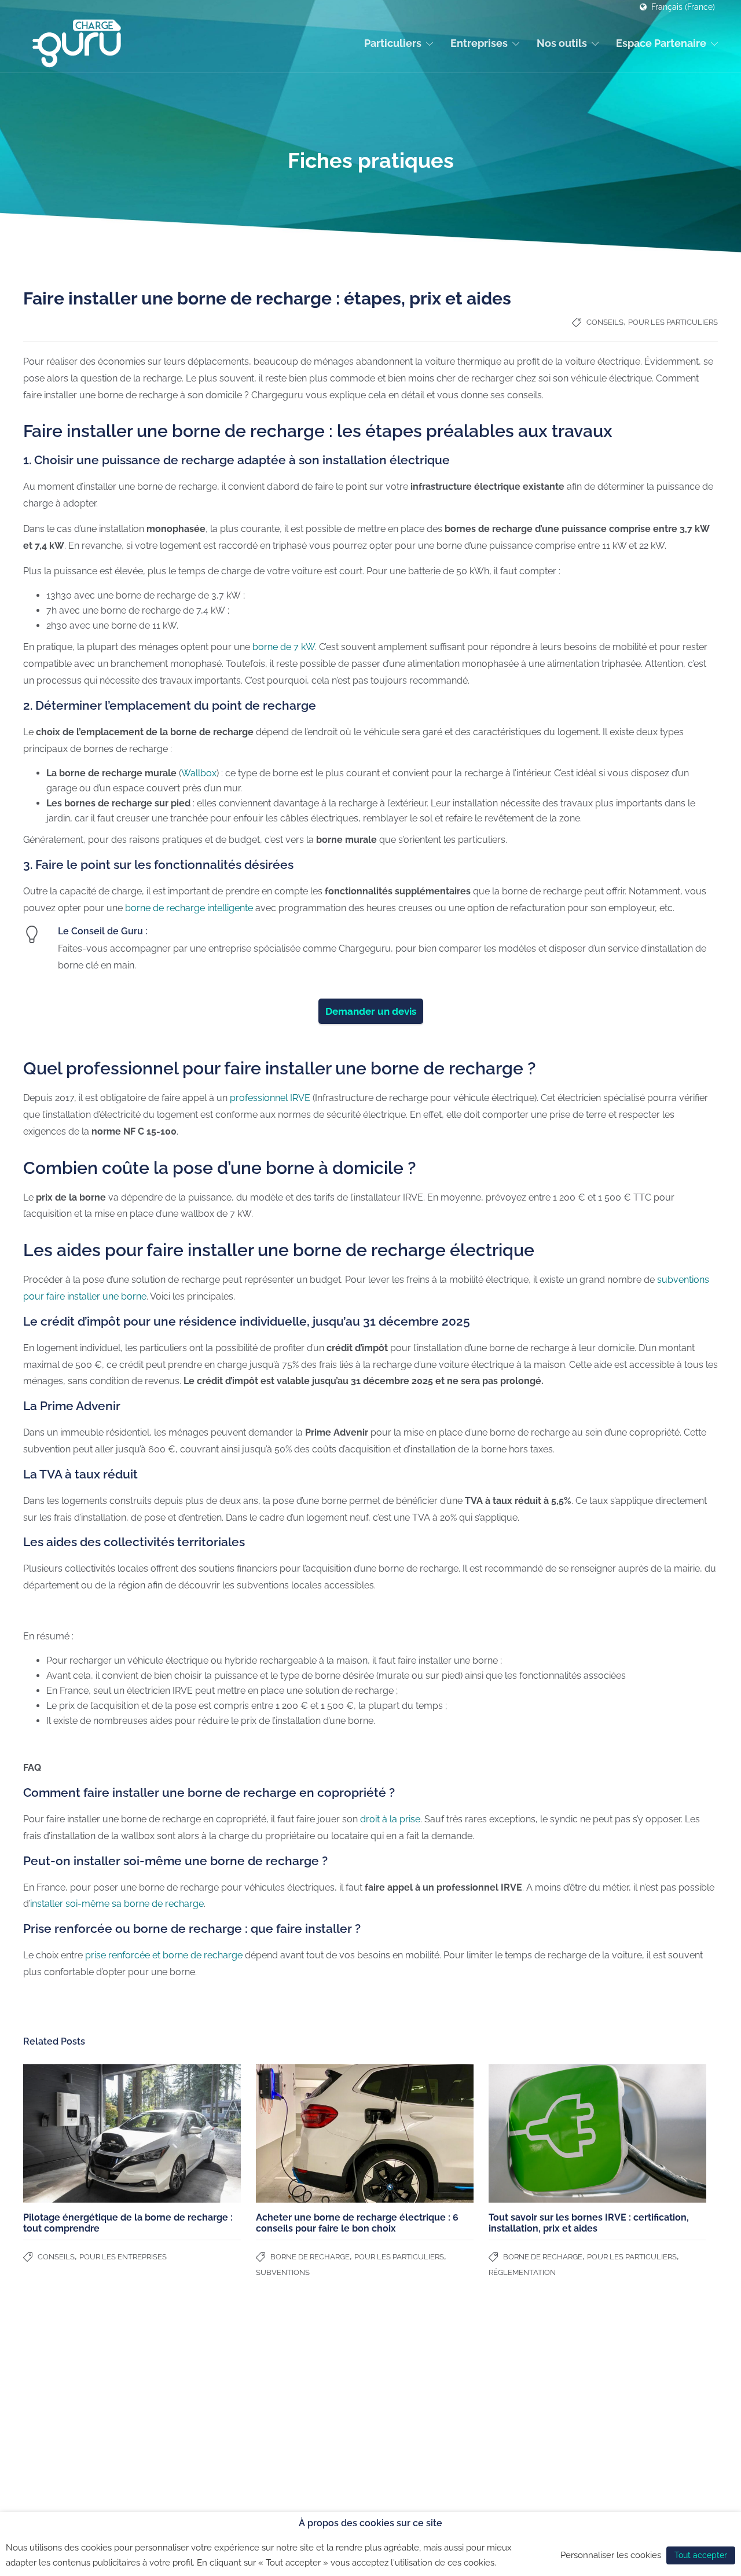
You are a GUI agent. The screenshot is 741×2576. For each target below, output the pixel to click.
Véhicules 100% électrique (213, 2398)
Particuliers (393, 43)
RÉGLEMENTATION (522, 2272)
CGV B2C (461, 2438)
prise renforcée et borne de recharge (163, 1955)
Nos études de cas (339, 2409)
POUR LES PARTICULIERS (673, 322)
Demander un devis (371, 1011)
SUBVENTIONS (283, 2272)
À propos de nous (56, 2383)
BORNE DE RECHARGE (310, 2257)
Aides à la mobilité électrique (219, 2443)
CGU (452, 2463)
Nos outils (562, 43)
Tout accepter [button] (701, 2555)
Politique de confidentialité (494, 2487)
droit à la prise (390, 1819)
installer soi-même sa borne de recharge (117, 1904)
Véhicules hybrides (199, 2413)
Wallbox (199, 773)
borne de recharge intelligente (189, 908)
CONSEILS (605, 322)
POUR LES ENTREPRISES (123, 2257)
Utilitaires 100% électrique (212, 2428)
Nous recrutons (52, 2428)
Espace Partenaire (661, 43)
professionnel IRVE (270, 1098)
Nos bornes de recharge (209, 2383)
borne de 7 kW (284, 647)
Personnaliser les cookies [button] (611, 2555)
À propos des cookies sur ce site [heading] (370, 2523)
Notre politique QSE (341, 2394)
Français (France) (683, 7)
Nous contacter (52, 2443)
